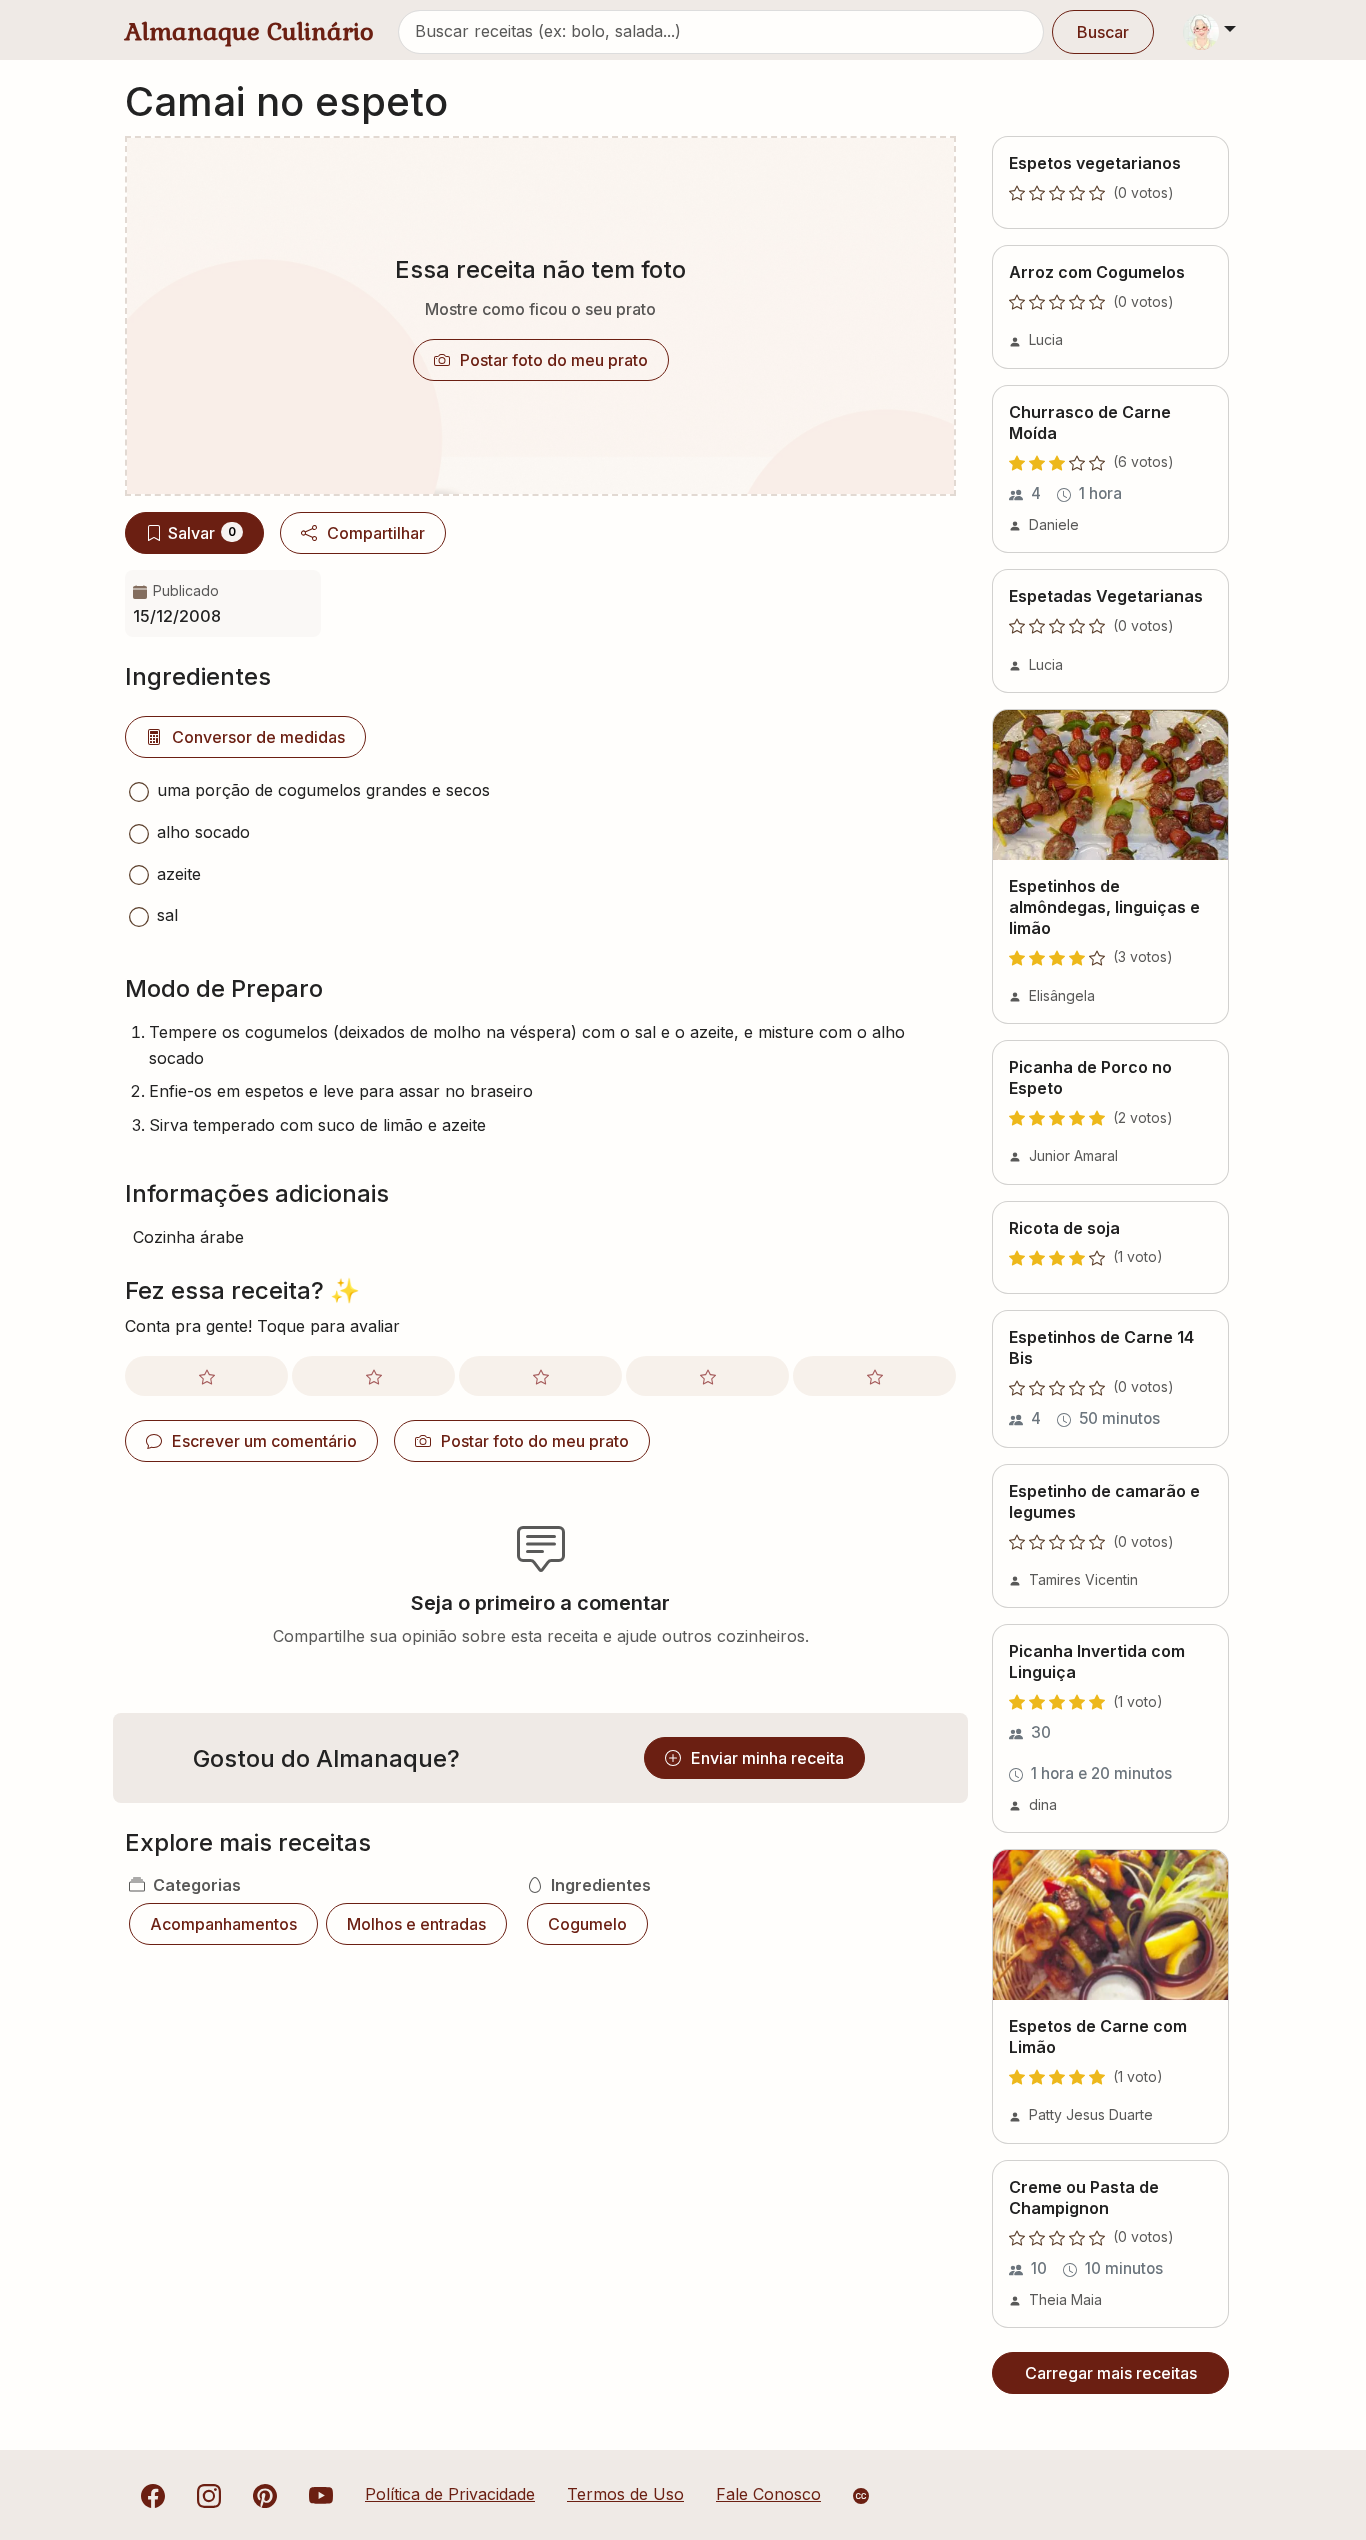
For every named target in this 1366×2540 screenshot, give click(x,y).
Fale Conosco (768, 2494)
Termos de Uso (625, 2494)
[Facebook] (153, 2494)
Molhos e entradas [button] (416, 1924)
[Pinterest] (265, 2494)
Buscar (1103, 32)
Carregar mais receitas (1111, 2373)
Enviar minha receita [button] (767, 1758)
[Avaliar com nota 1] (206, 1376)
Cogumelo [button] (587, 1924)
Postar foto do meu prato (554, 360)
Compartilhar (376, 533)
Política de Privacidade (450, 2494)
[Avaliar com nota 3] (540, 1376)
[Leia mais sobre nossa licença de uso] (861, 2496)
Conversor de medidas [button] (258, 737)
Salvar (202, 533)
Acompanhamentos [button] (223, 1924)
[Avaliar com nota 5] (874, 1376)
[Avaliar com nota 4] (707, 1376)
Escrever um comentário (264, 1441)
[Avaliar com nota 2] (373, 1376)
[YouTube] (321, 2494)
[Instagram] (209, 2494)
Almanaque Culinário (249, 31)
